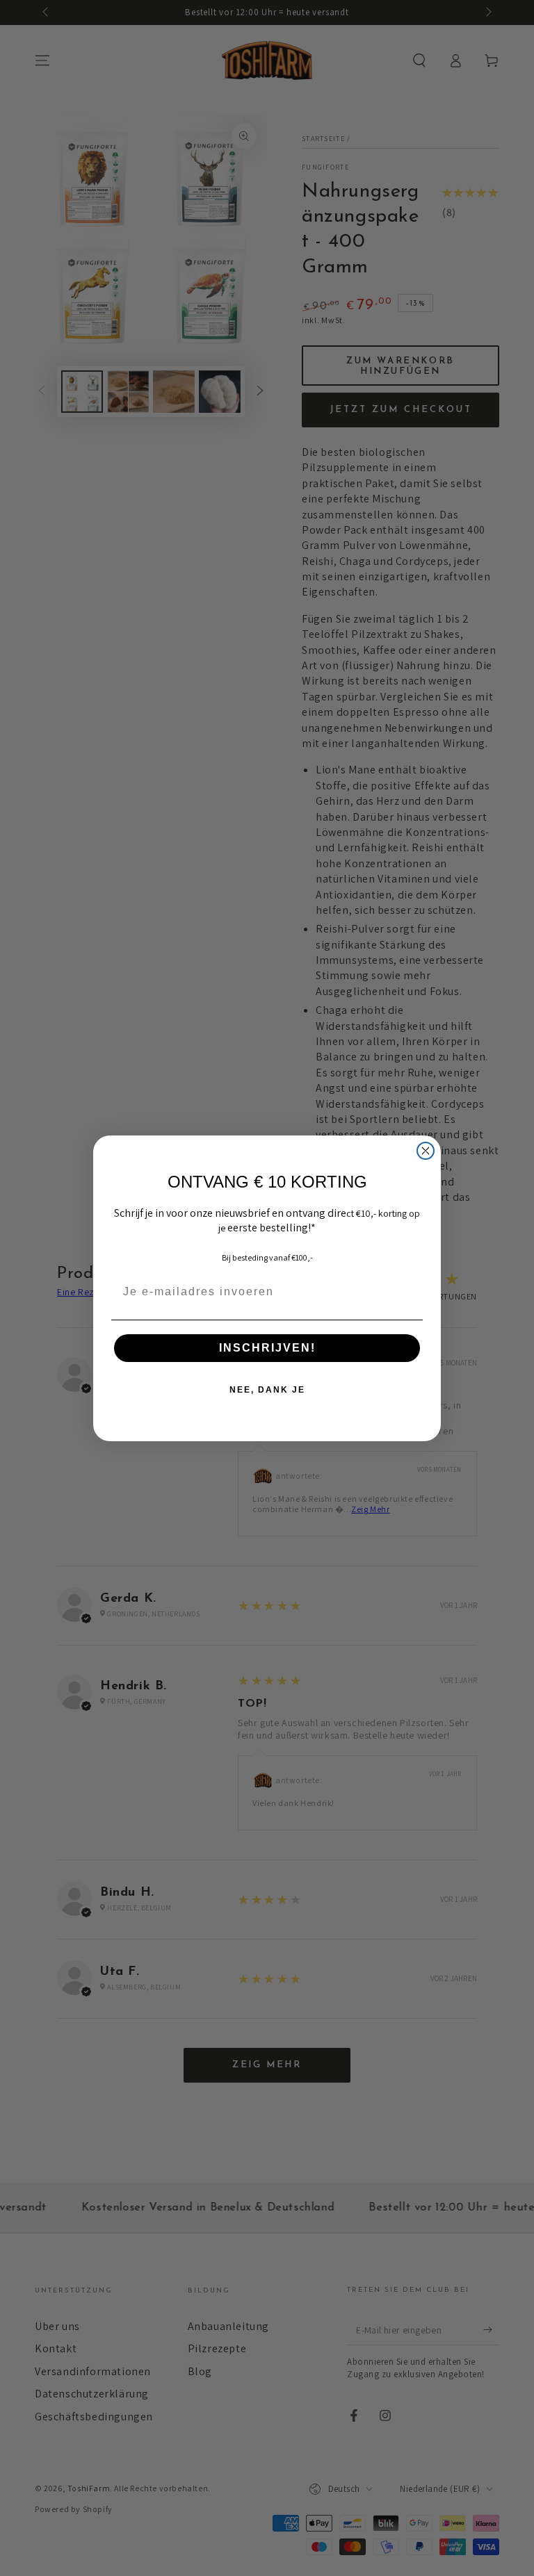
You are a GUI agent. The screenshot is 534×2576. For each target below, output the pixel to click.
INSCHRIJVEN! (267, 1348)
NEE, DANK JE (267, 1390)
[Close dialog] (426, 1151)
